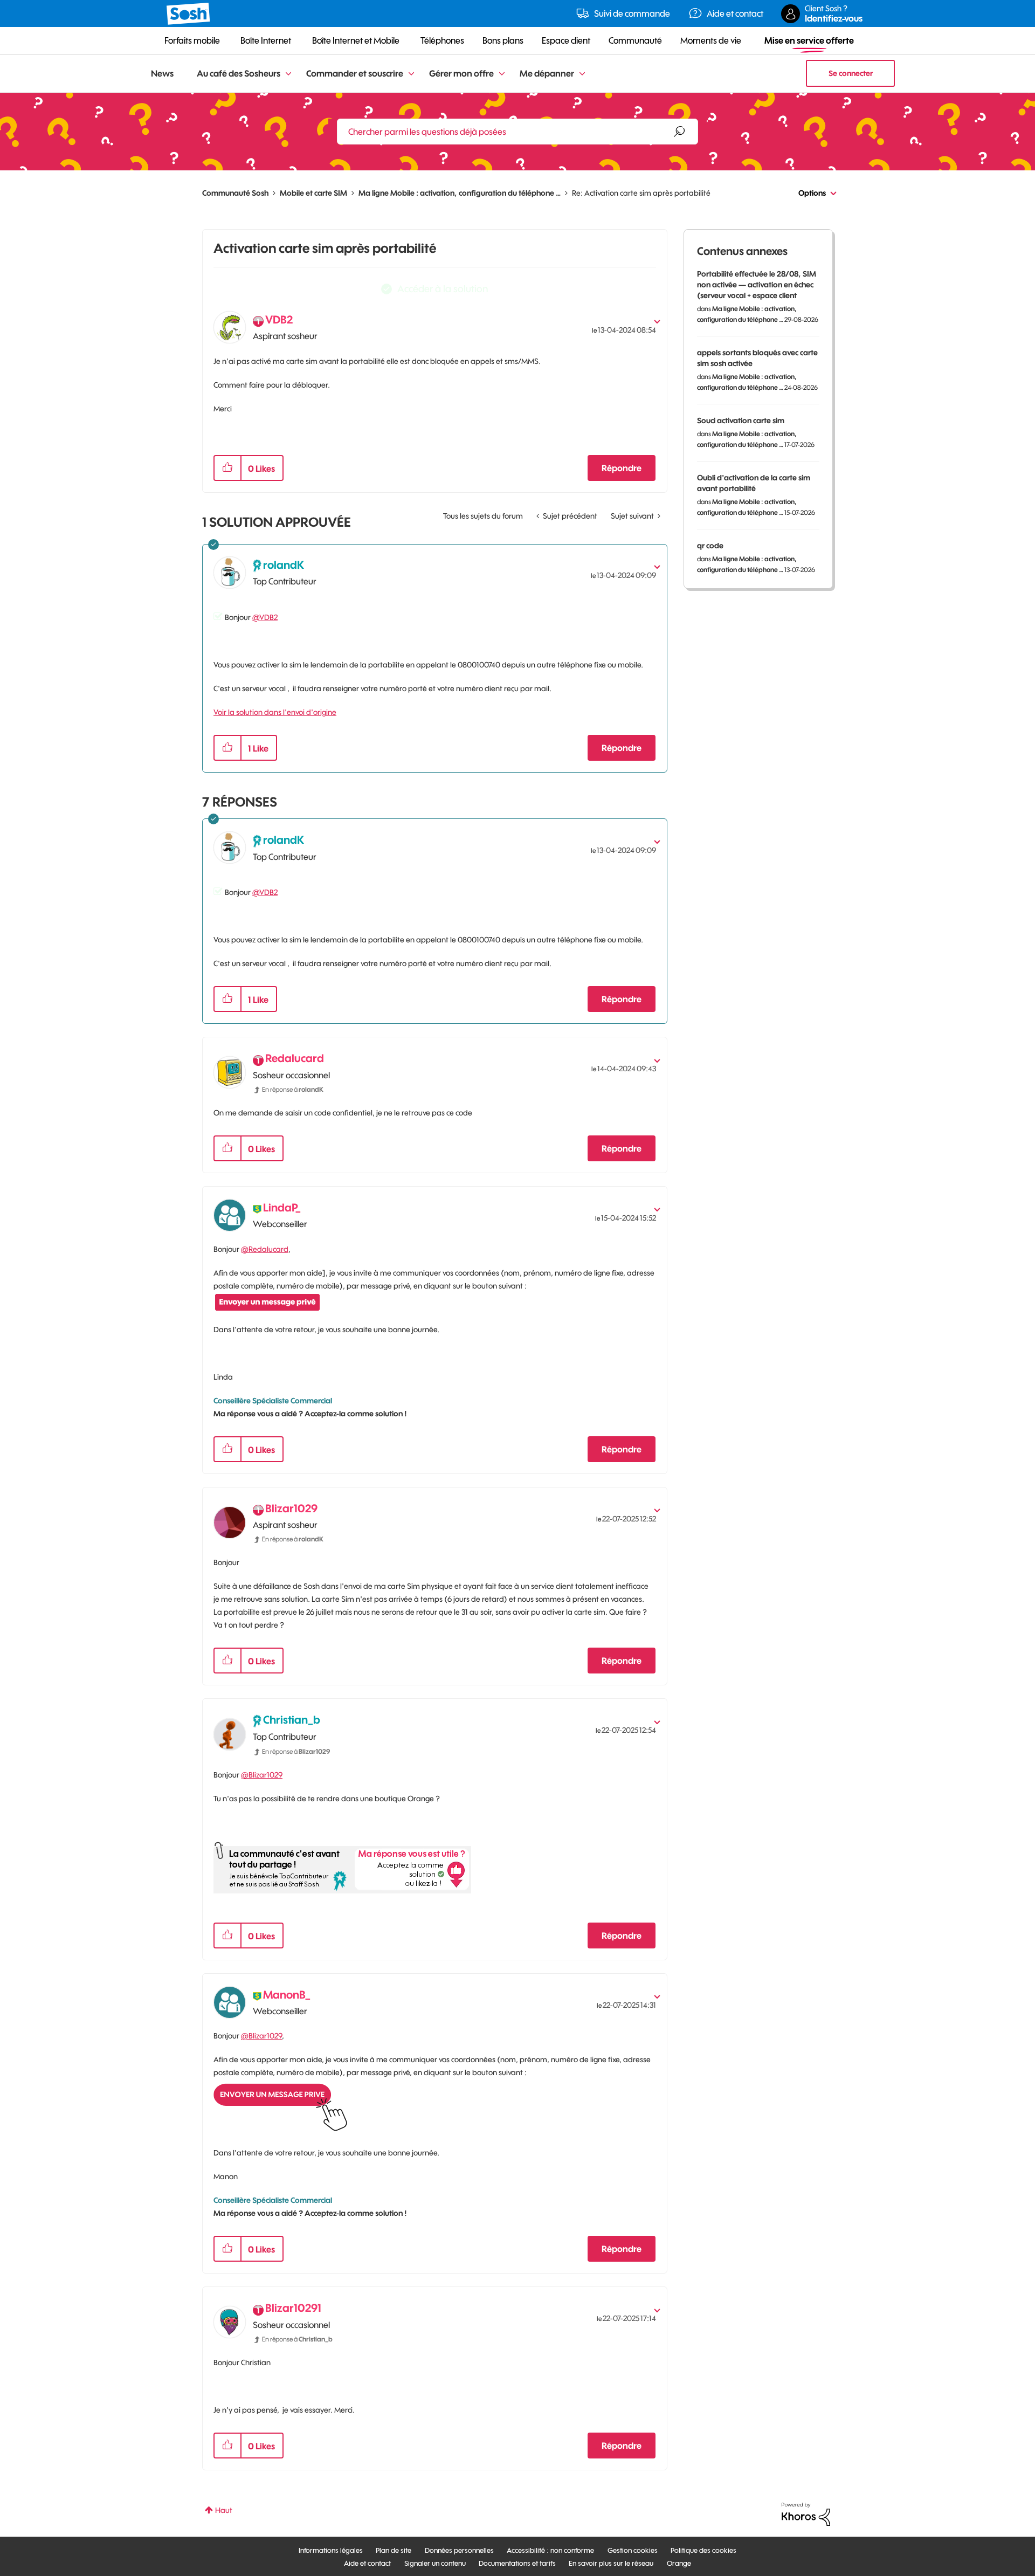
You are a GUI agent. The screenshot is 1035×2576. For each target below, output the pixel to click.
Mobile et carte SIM (313, 193)
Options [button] (812, 193)
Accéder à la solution (443, 289)
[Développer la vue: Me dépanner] (582, 74)
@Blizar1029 (262, 1775)
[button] (227, 468)
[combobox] (517, 132)
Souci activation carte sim (741, 421)
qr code (710, 546)
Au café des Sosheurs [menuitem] (239, 73)
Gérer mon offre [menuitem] (461, 73)
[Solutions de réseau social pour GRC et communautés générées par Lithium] (806, 2513)
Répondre (622, 468)
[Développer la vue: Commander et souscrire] (411, 74)
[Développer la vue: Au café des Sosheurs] (288, 74)
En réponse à (293, 1089)
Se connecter (851, 73)
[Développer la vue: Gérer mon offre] (502, 74)
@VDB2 (265, 617)
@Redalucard (265, 1249)
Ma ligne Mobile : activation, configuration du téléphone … (460, 193)
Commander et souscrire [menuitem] (355, 73)
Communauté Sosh (235, 193)
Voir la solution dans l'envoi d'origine (275, 712)
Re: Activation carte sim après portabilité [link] (641, 193)
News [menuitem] (162, 73)
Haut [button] (224, 2510)
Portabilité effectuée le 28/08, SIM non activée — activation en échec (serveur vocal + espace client (757, 285)
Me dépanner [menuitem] (547, 73)
